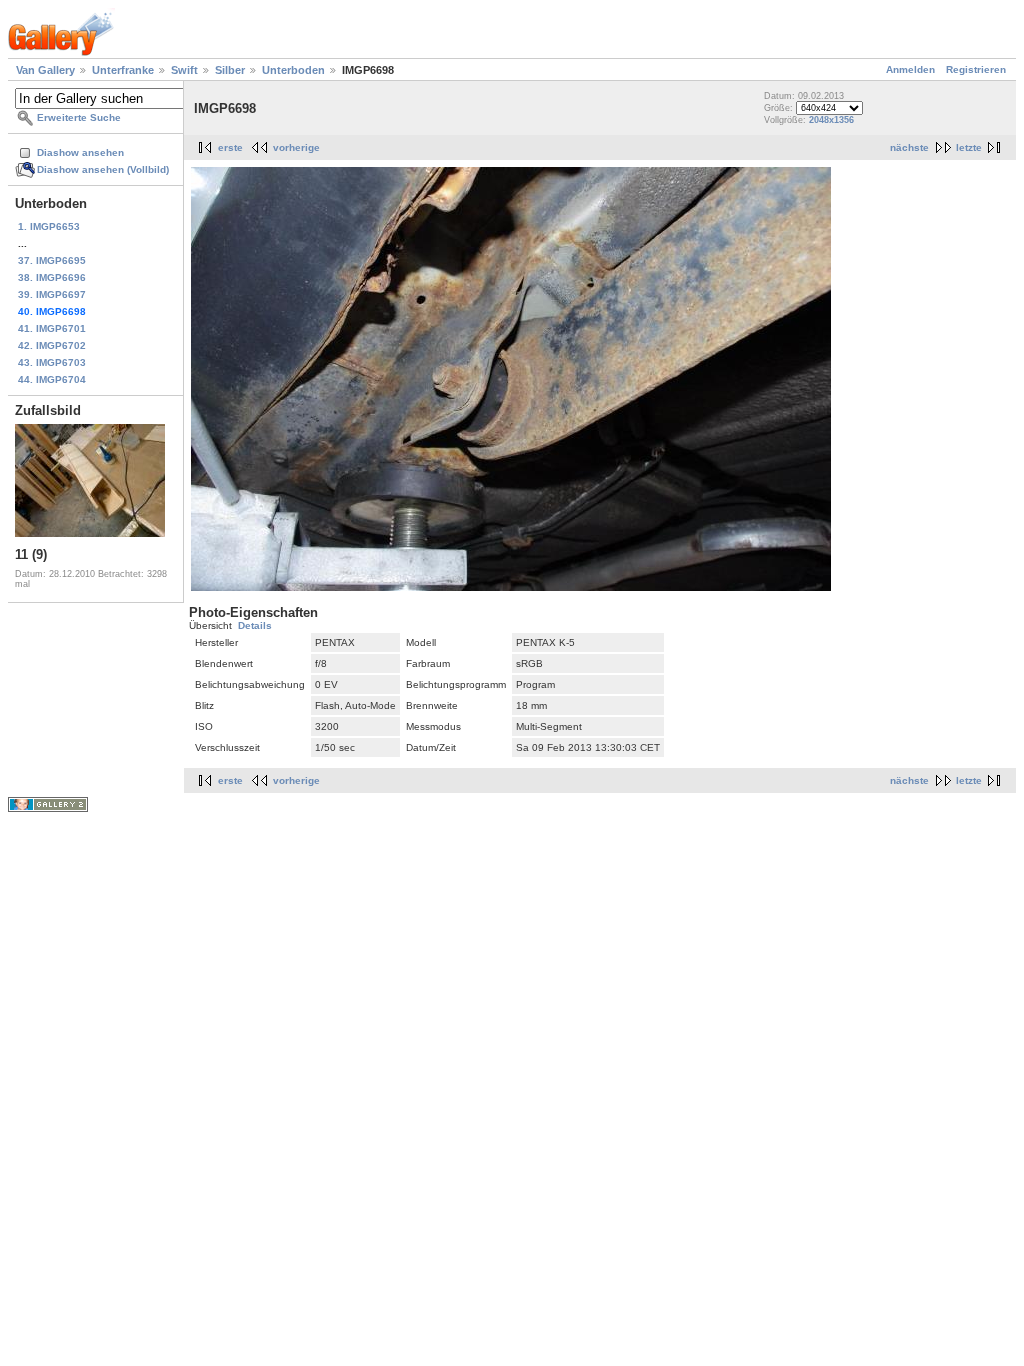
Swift (184, 70)
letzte (969, 147)
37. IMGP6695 (52, 260)
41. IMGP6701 (52, 328)
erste (230, 147)
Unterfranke (123, 70)
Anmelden (910, 69)
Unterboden (293, 70)
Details (255, 625)
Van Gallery (45, 70)
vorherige (296, 147)
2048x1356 (831, 120)
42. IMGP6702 (52, 345)
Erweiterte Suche (79, 117)
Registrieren (976, 69)
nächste (909, 147)
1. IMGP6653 (49, 226)
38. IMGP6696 (52, 277)
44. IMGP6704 (52, 379)
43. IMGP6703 (52, 362)
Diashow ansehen (80, 152)
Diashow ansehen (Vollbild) (103, 169)
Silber (230, 70)
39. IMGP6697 (52, 294)
